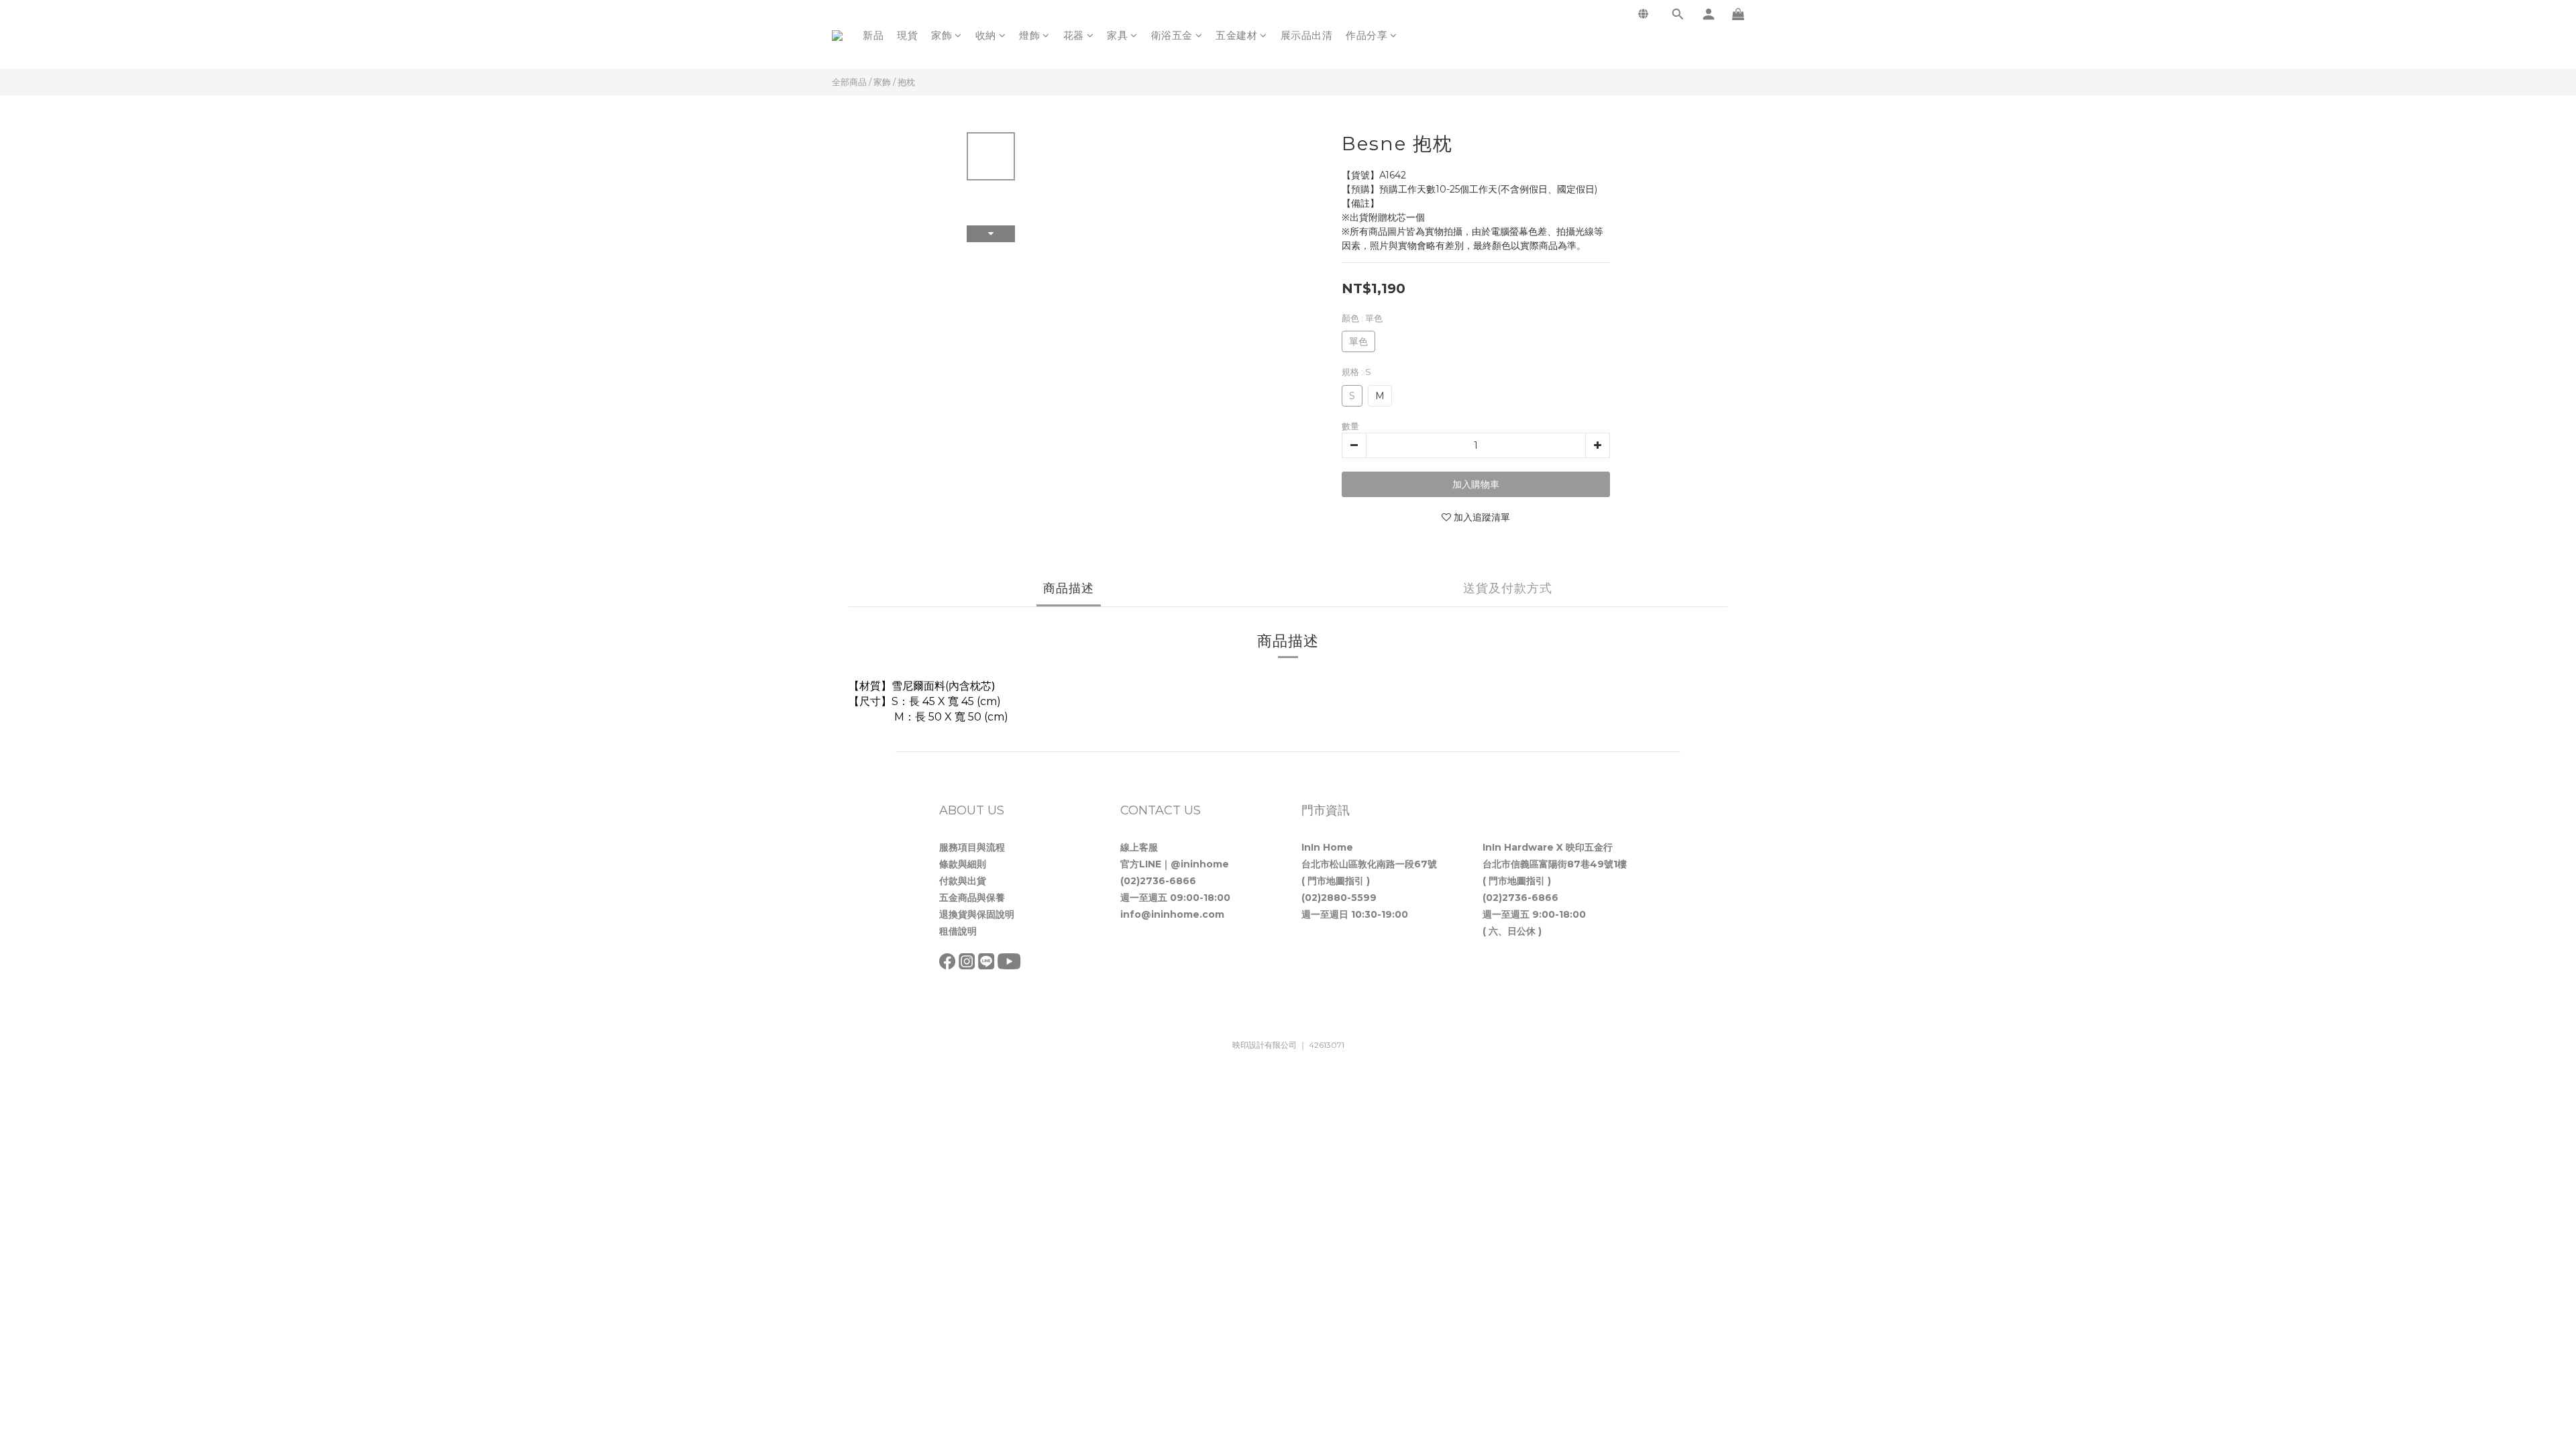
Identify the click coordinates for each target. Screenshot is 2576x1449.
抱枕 (906, 82)
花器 (1074, 35)
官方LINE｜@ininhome (1175, 864)
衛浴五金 (1172, 35)
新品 (873, 35)
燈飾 (1029, 35)
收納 (986, 35)
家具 (1117, 35)
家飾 (942, 35)
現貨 (907, 35)
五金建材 (1236, 35)
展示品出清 (1307, 35)
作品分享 (1366, 35)
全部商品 (849, 82)
